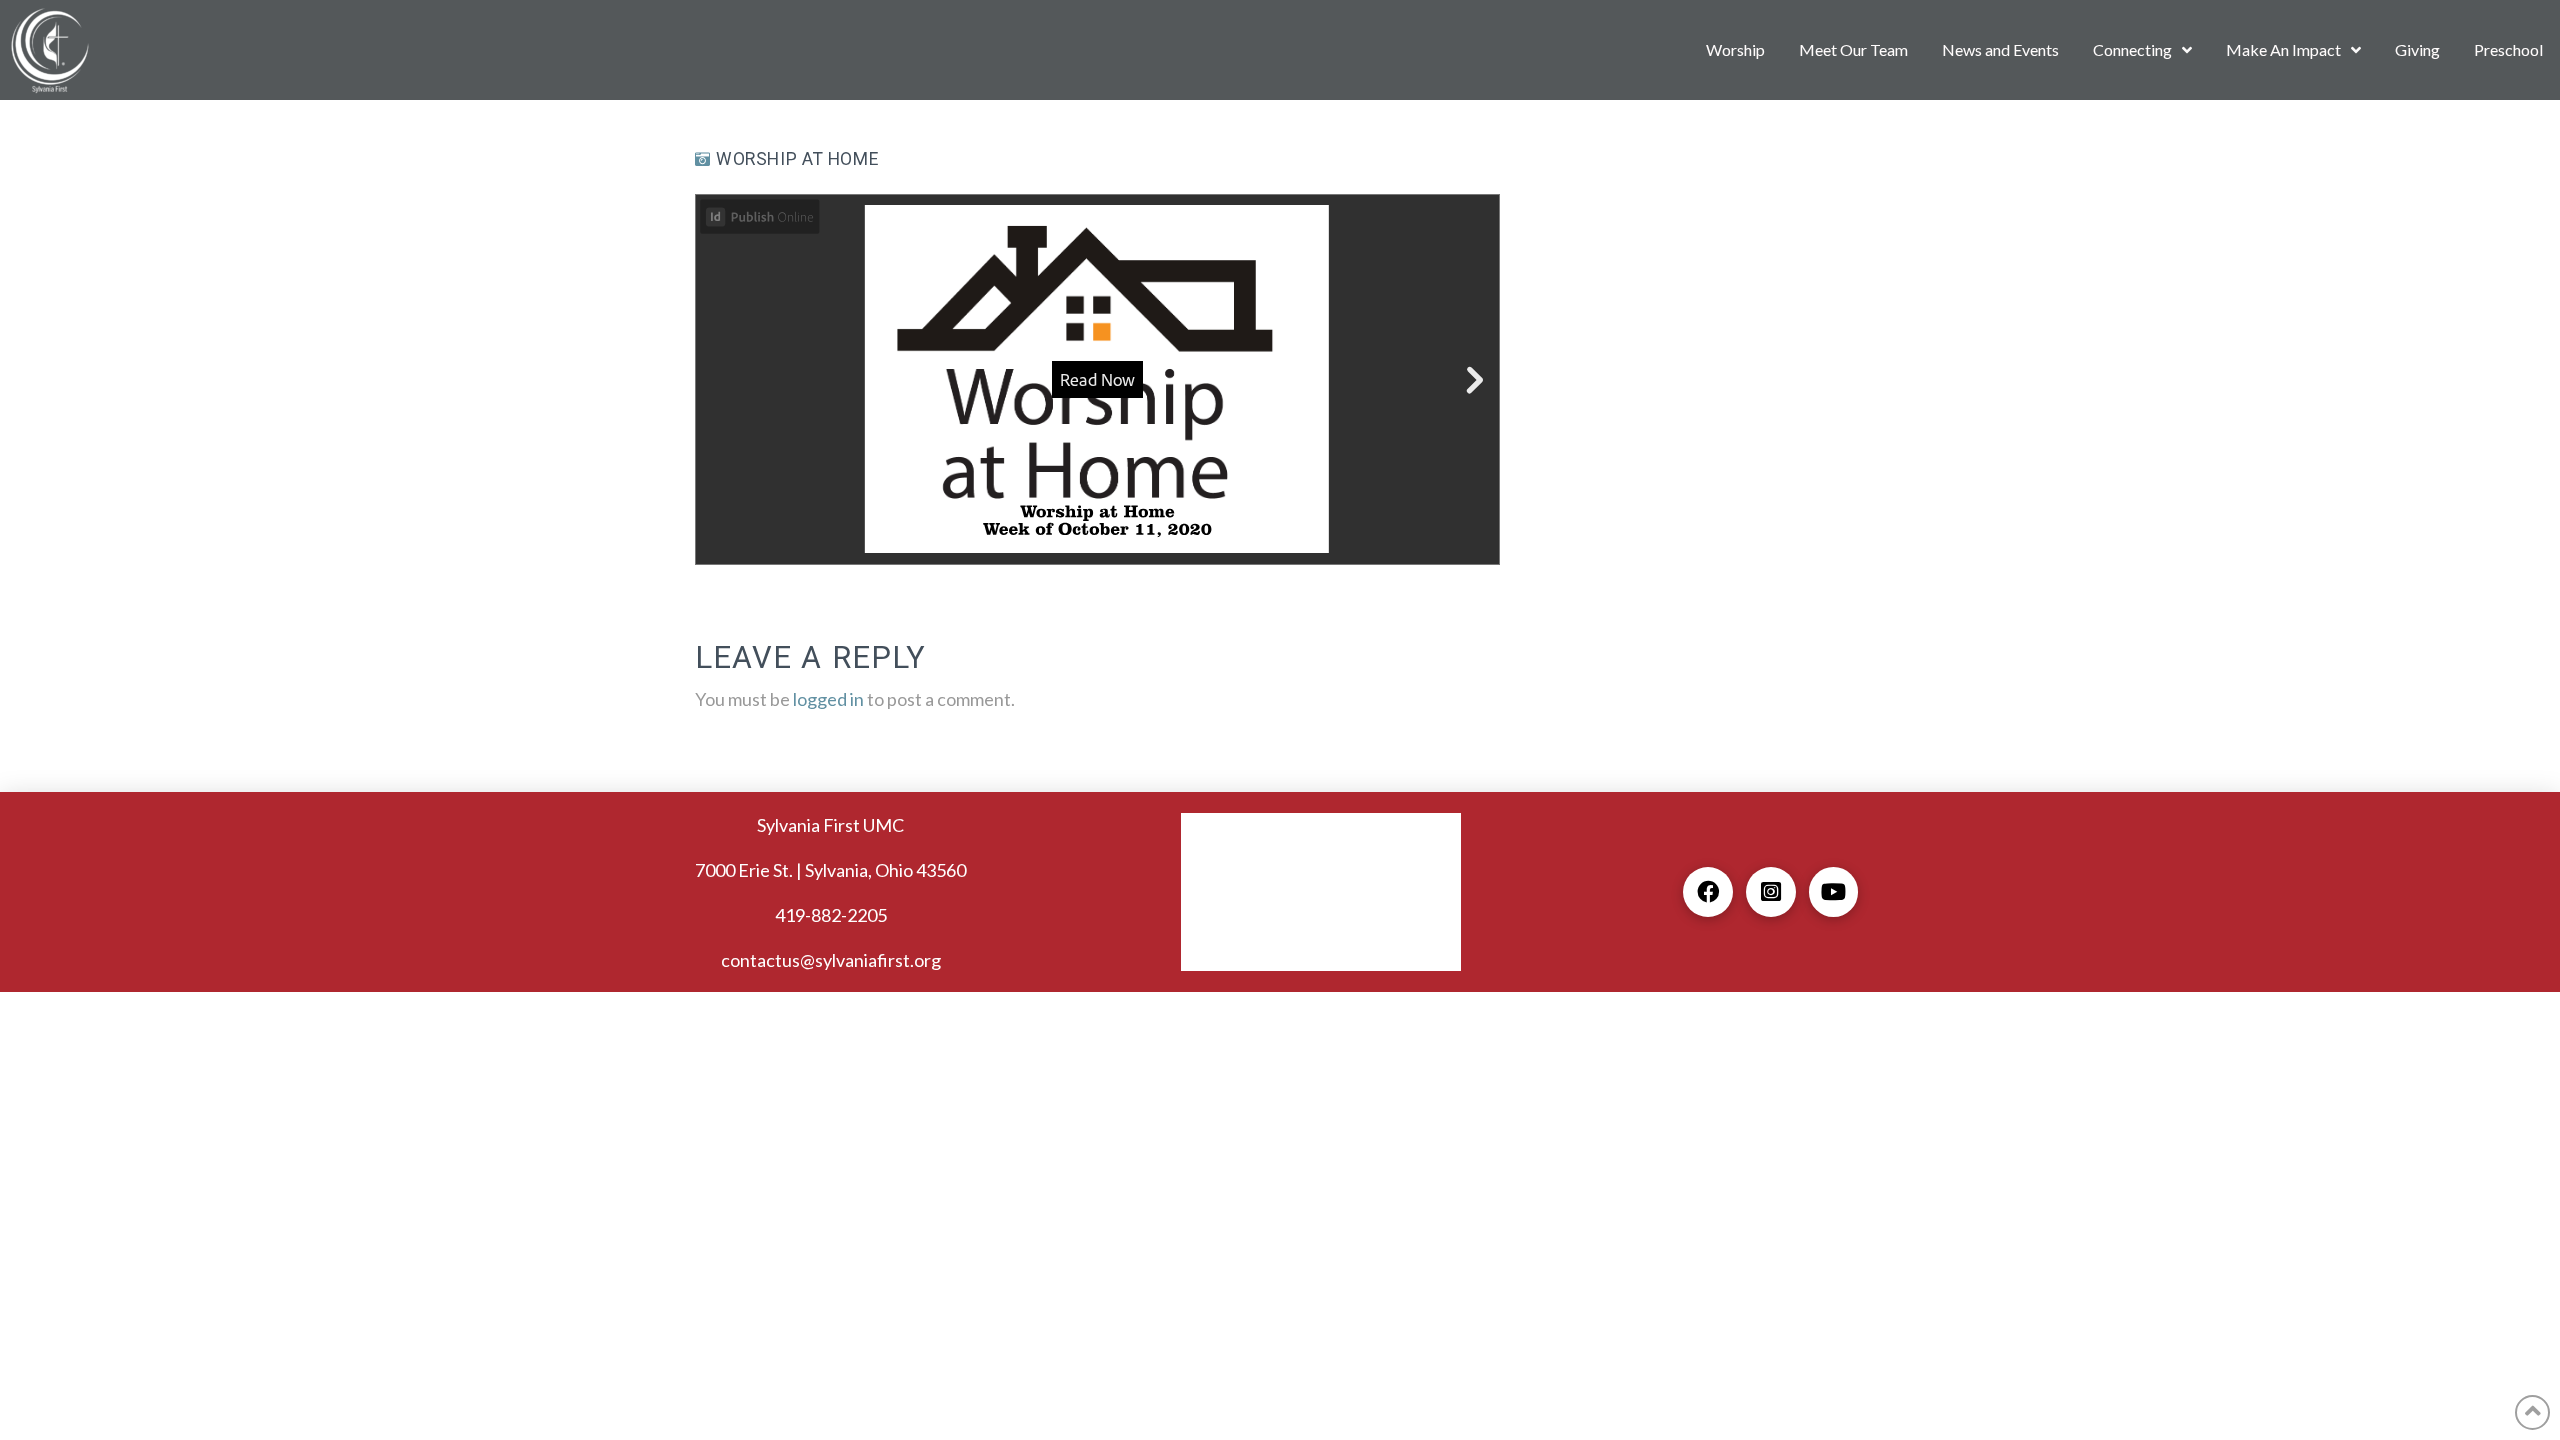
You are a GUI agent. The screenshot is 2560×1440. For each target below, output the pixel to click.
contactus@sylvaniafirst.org (831, 960)
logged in (828, 699)
